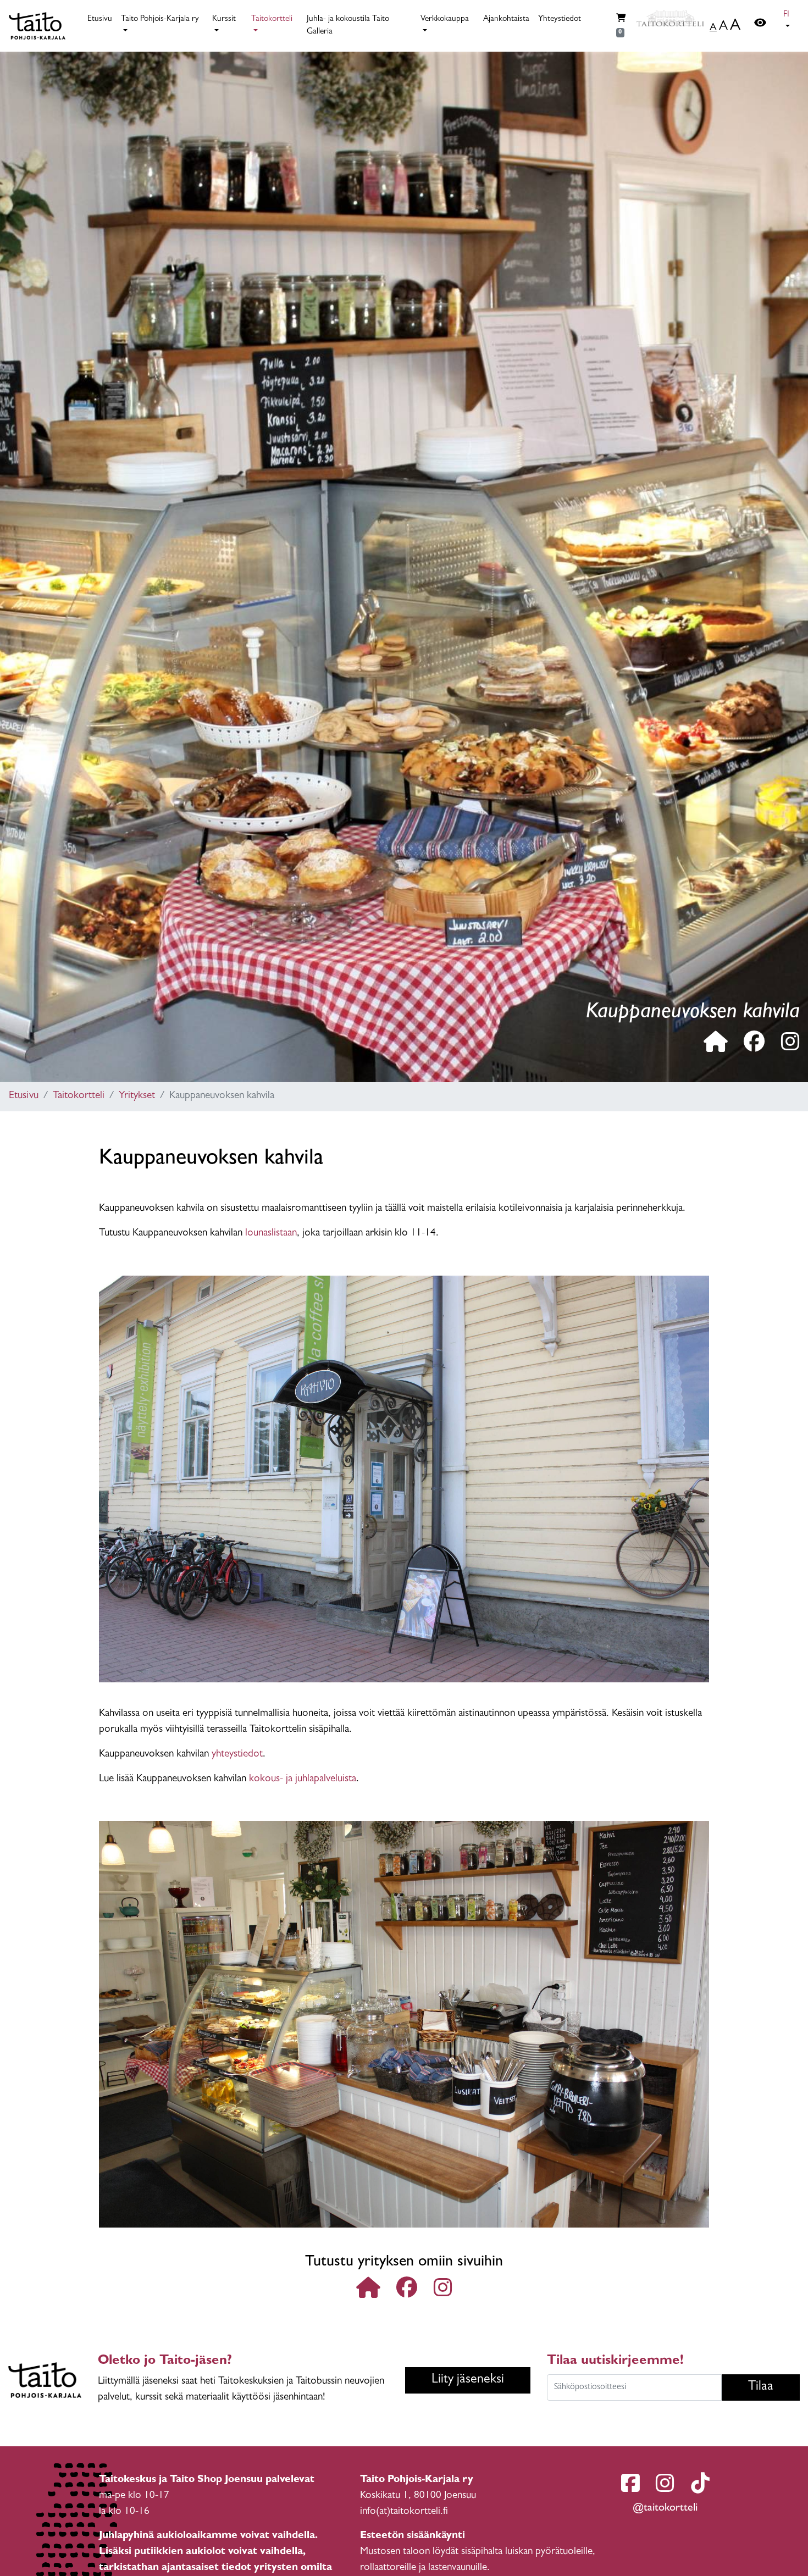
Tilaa (761, 2387)
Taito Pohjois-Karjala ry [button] (160, 20)
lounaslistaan (271, 1234)
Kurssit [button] (224, 20)
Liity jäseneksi (468, 2380)
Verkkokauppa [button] (445, 20)
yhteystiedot (237, 1755)
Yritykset (137, 1096)
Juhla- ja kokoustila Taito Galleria (348, 26)
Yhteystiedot (560, 20)
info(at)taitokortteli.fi (404, 2512)
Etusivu (100, 20)
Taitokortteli (79, 1096)
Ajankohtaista (506, 20)
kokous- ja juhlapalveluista (303, 1779)
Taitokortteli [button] (272, 20)
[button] (789, 21)
